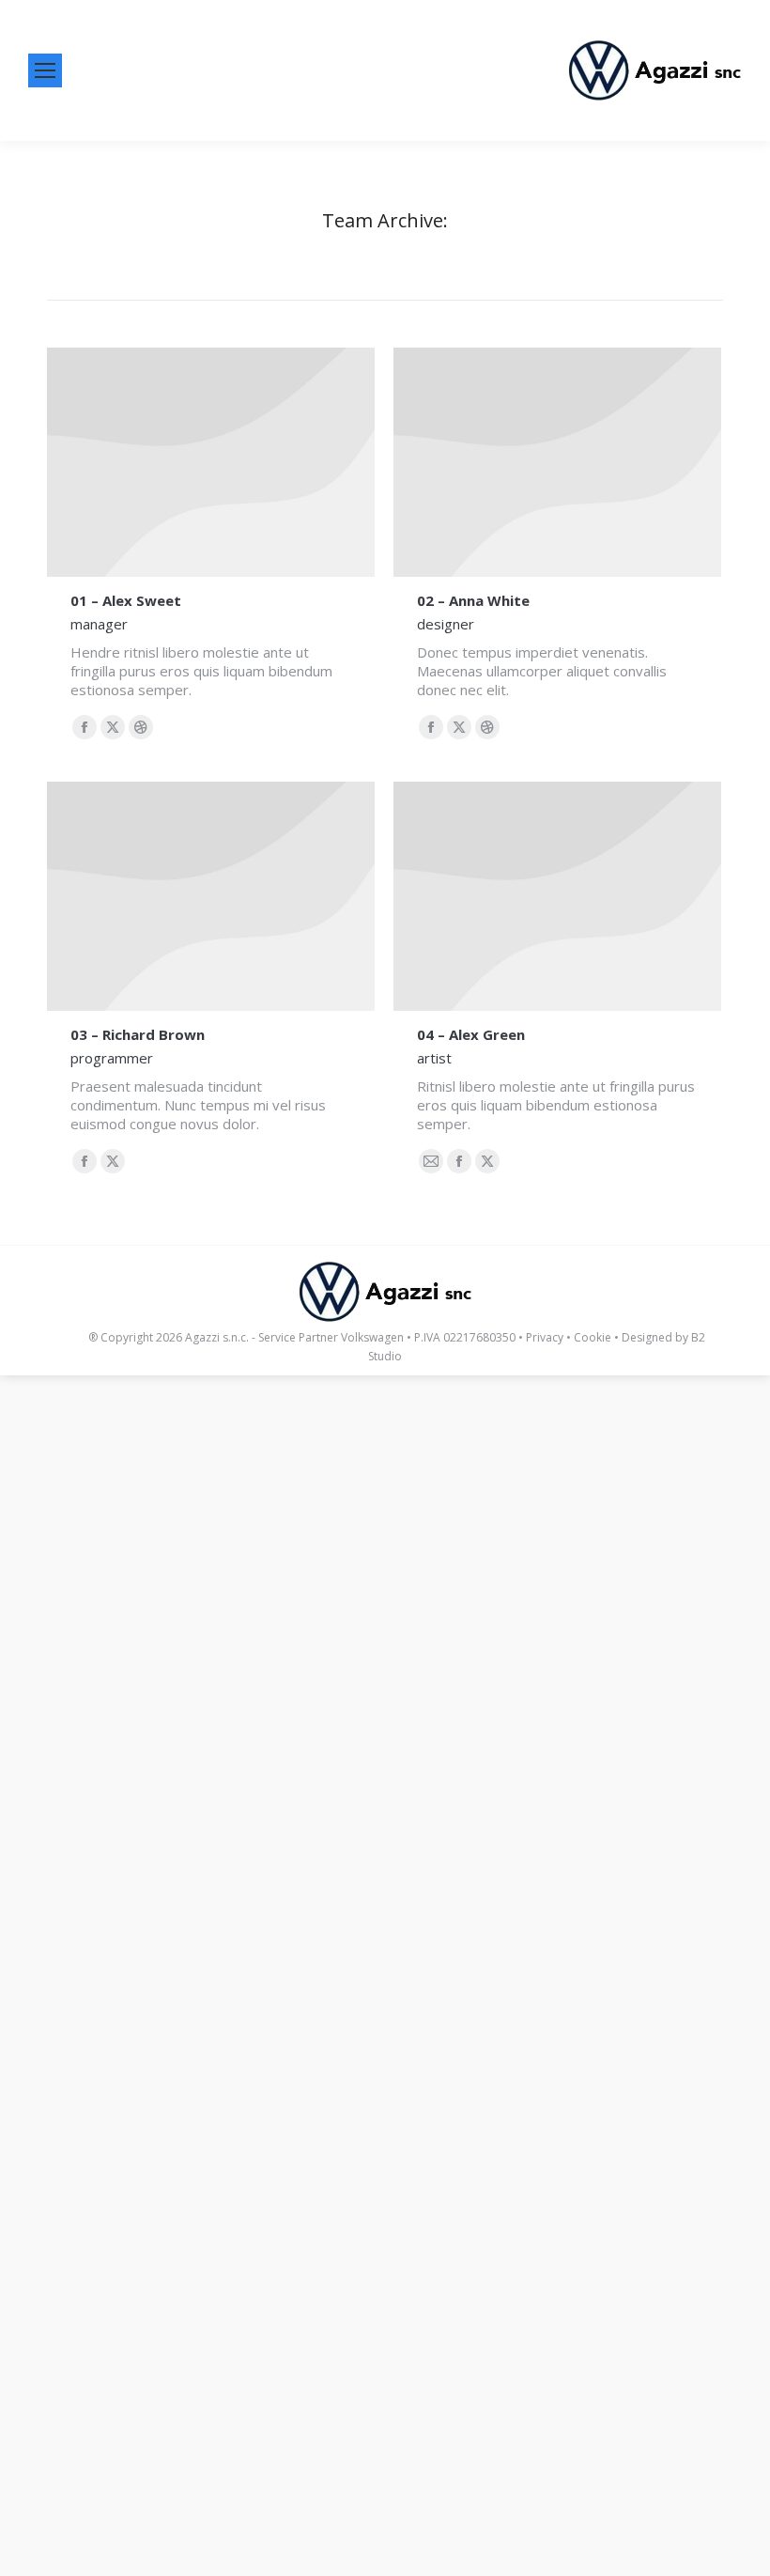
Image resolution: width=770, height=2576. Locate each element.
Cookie (593, 1337)
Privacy (545, 1337)
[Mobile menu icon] (45, 70)
